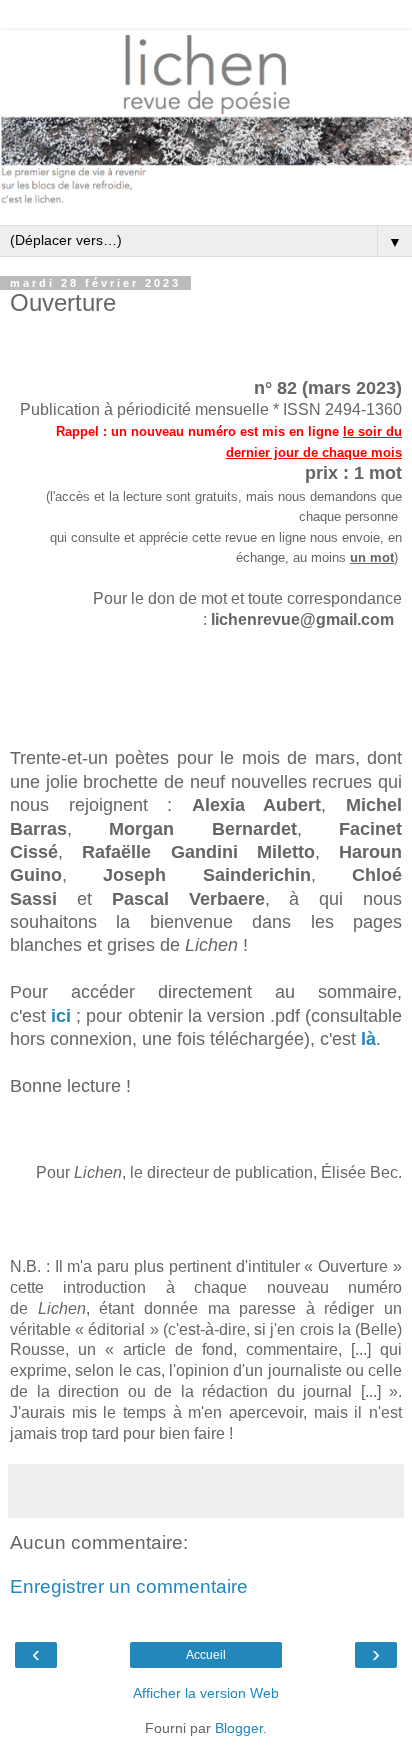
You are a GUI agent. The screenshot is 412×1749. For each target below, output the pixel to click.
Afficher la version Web (206, 1693)
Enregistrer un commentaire (129, 1586)
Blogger (239, 1728)
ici (61, 1016)
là (368, 1039)
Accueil (206, 1655)
